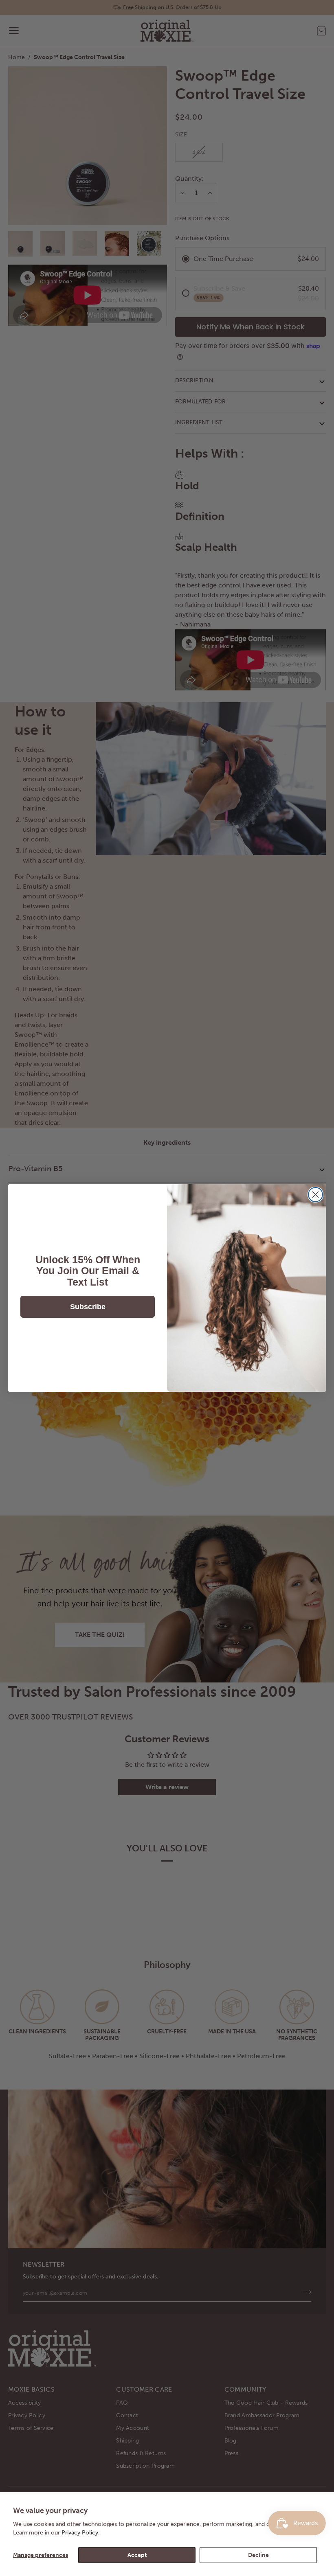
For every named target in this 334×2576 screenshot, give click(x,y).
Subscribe (88, 1307)
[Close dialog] (315, 1195)
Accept (137, 2555)
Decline (258, 2555)
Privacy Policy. (81, 2533)
